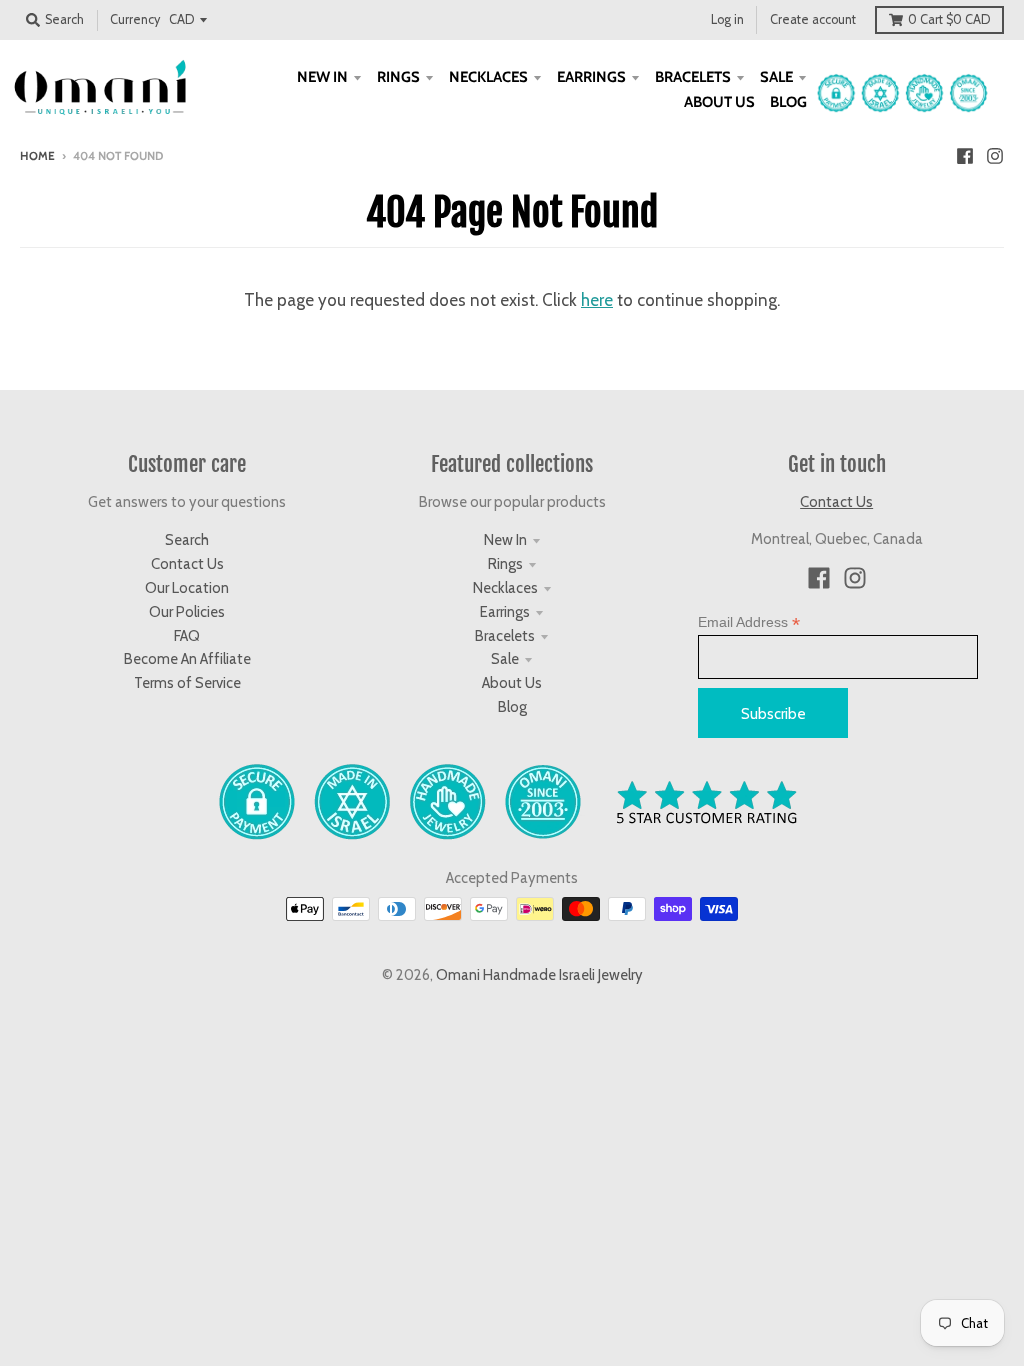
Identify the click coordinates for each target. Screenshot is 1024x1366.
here (597, 300)
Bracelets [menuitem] (693, 77)
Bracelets (505, 636)
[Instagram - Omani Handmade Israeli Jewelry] (995, 155)
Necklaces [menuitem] (488, 77)
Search (187, 540)
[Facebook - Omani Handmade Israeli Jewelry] (965, 155)
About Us (512, 683)
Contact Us (187, 564)
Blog (512, 707)
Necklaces (505, 588)
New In (505, 540)
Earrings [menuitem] (591, 77)
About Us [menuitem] (719, 102)
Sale (505, 659)
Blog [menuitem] (788, 102)
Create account (813, 19)
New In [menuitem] (322, 77)
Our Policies (187, 612)
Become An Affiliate (187, 659)
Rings (505, 564)
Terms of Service (187, 683)
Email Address (749, 622)
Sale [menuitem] (776, 77)
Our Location (187, 588)
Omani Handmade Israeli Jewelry (539, 975)
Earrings (505, 612)
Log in (727, 19)
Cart (949, 19)
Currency (135, 19)
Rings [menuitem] (398, 77)
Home (37, 156)
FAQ (187, 636)
